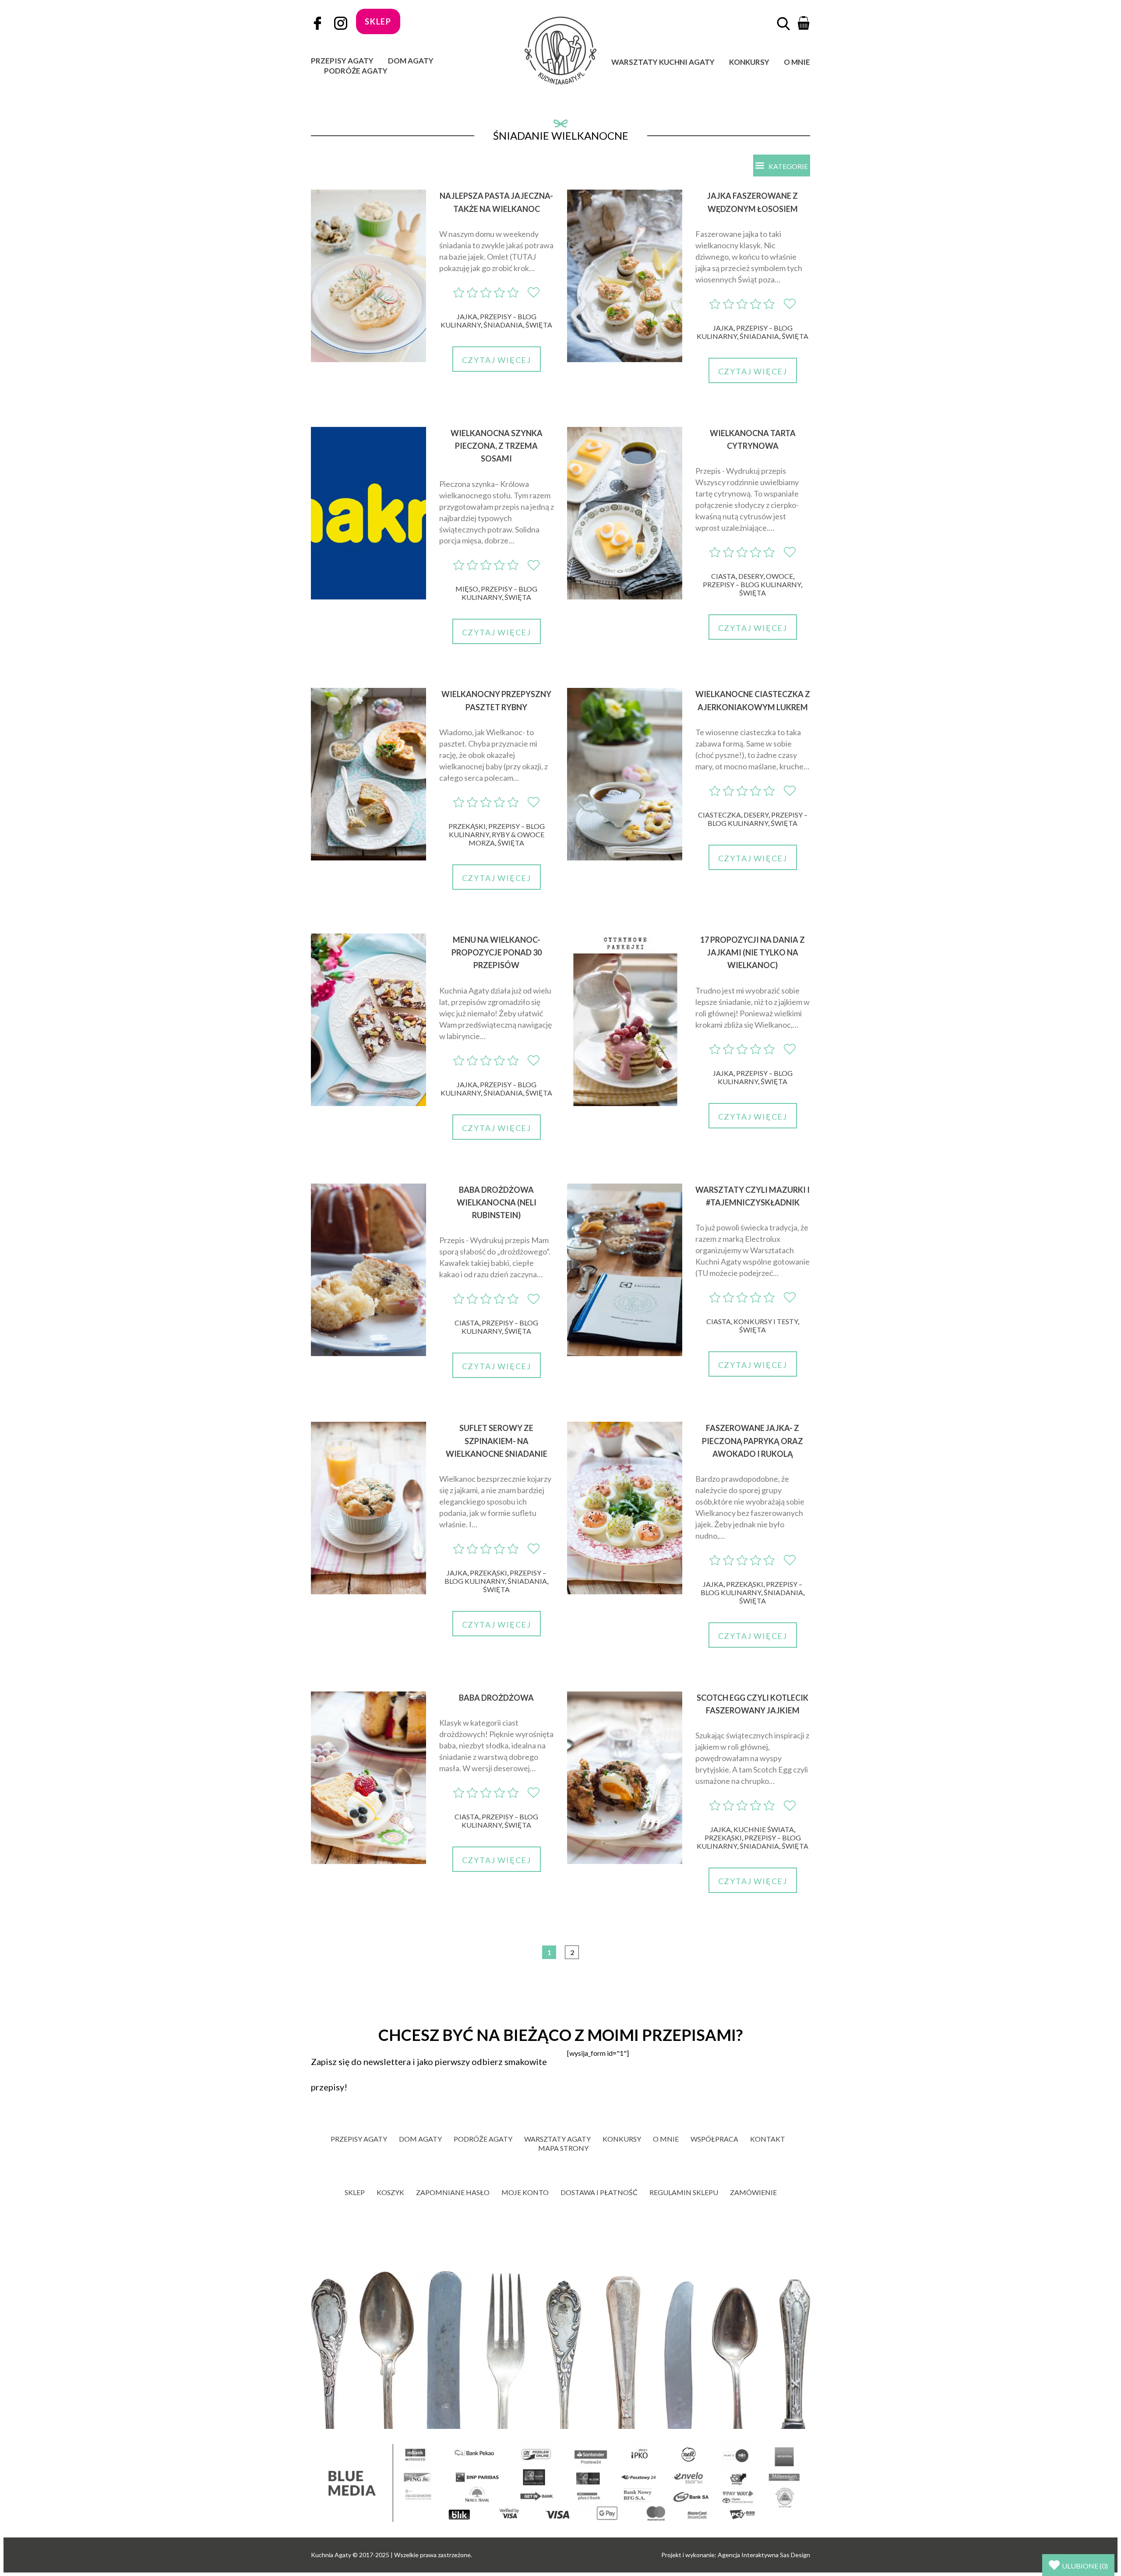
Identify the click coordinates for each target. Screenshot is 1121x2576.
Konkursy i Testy (766, 1321)
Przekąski (467, 826)
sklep (378, 21)
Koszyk (390, 2192)
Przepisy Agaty (342, 61)
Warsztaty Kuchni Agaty (663, 62)
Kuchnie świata (764, 1829)
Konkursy (749, 62)
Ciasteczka (719, 815)
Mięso (467, 589)
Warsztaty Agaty (557, 2139)
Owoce (779, 576)
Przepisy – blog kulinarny (499, 593)
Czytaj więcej (497, 360)
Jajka (467, 316)
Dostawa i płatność (599, 2192)
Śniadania (503, 325)
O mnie (797, 62)
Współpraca (714, 2139)
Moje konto (525, 2192)
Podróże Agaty (356, 71)
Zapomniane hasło (453, 2192)
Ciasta (723, 576)
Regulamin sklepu (684, 2192)
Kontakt (768, 2139)
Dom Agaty (411, 61)
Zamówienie (753, 2192)
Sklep (355, 2192)
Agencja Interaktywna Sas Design (764, 2555)
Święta (539, 325)
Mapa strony (563, 2148)
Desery (751, 576)
